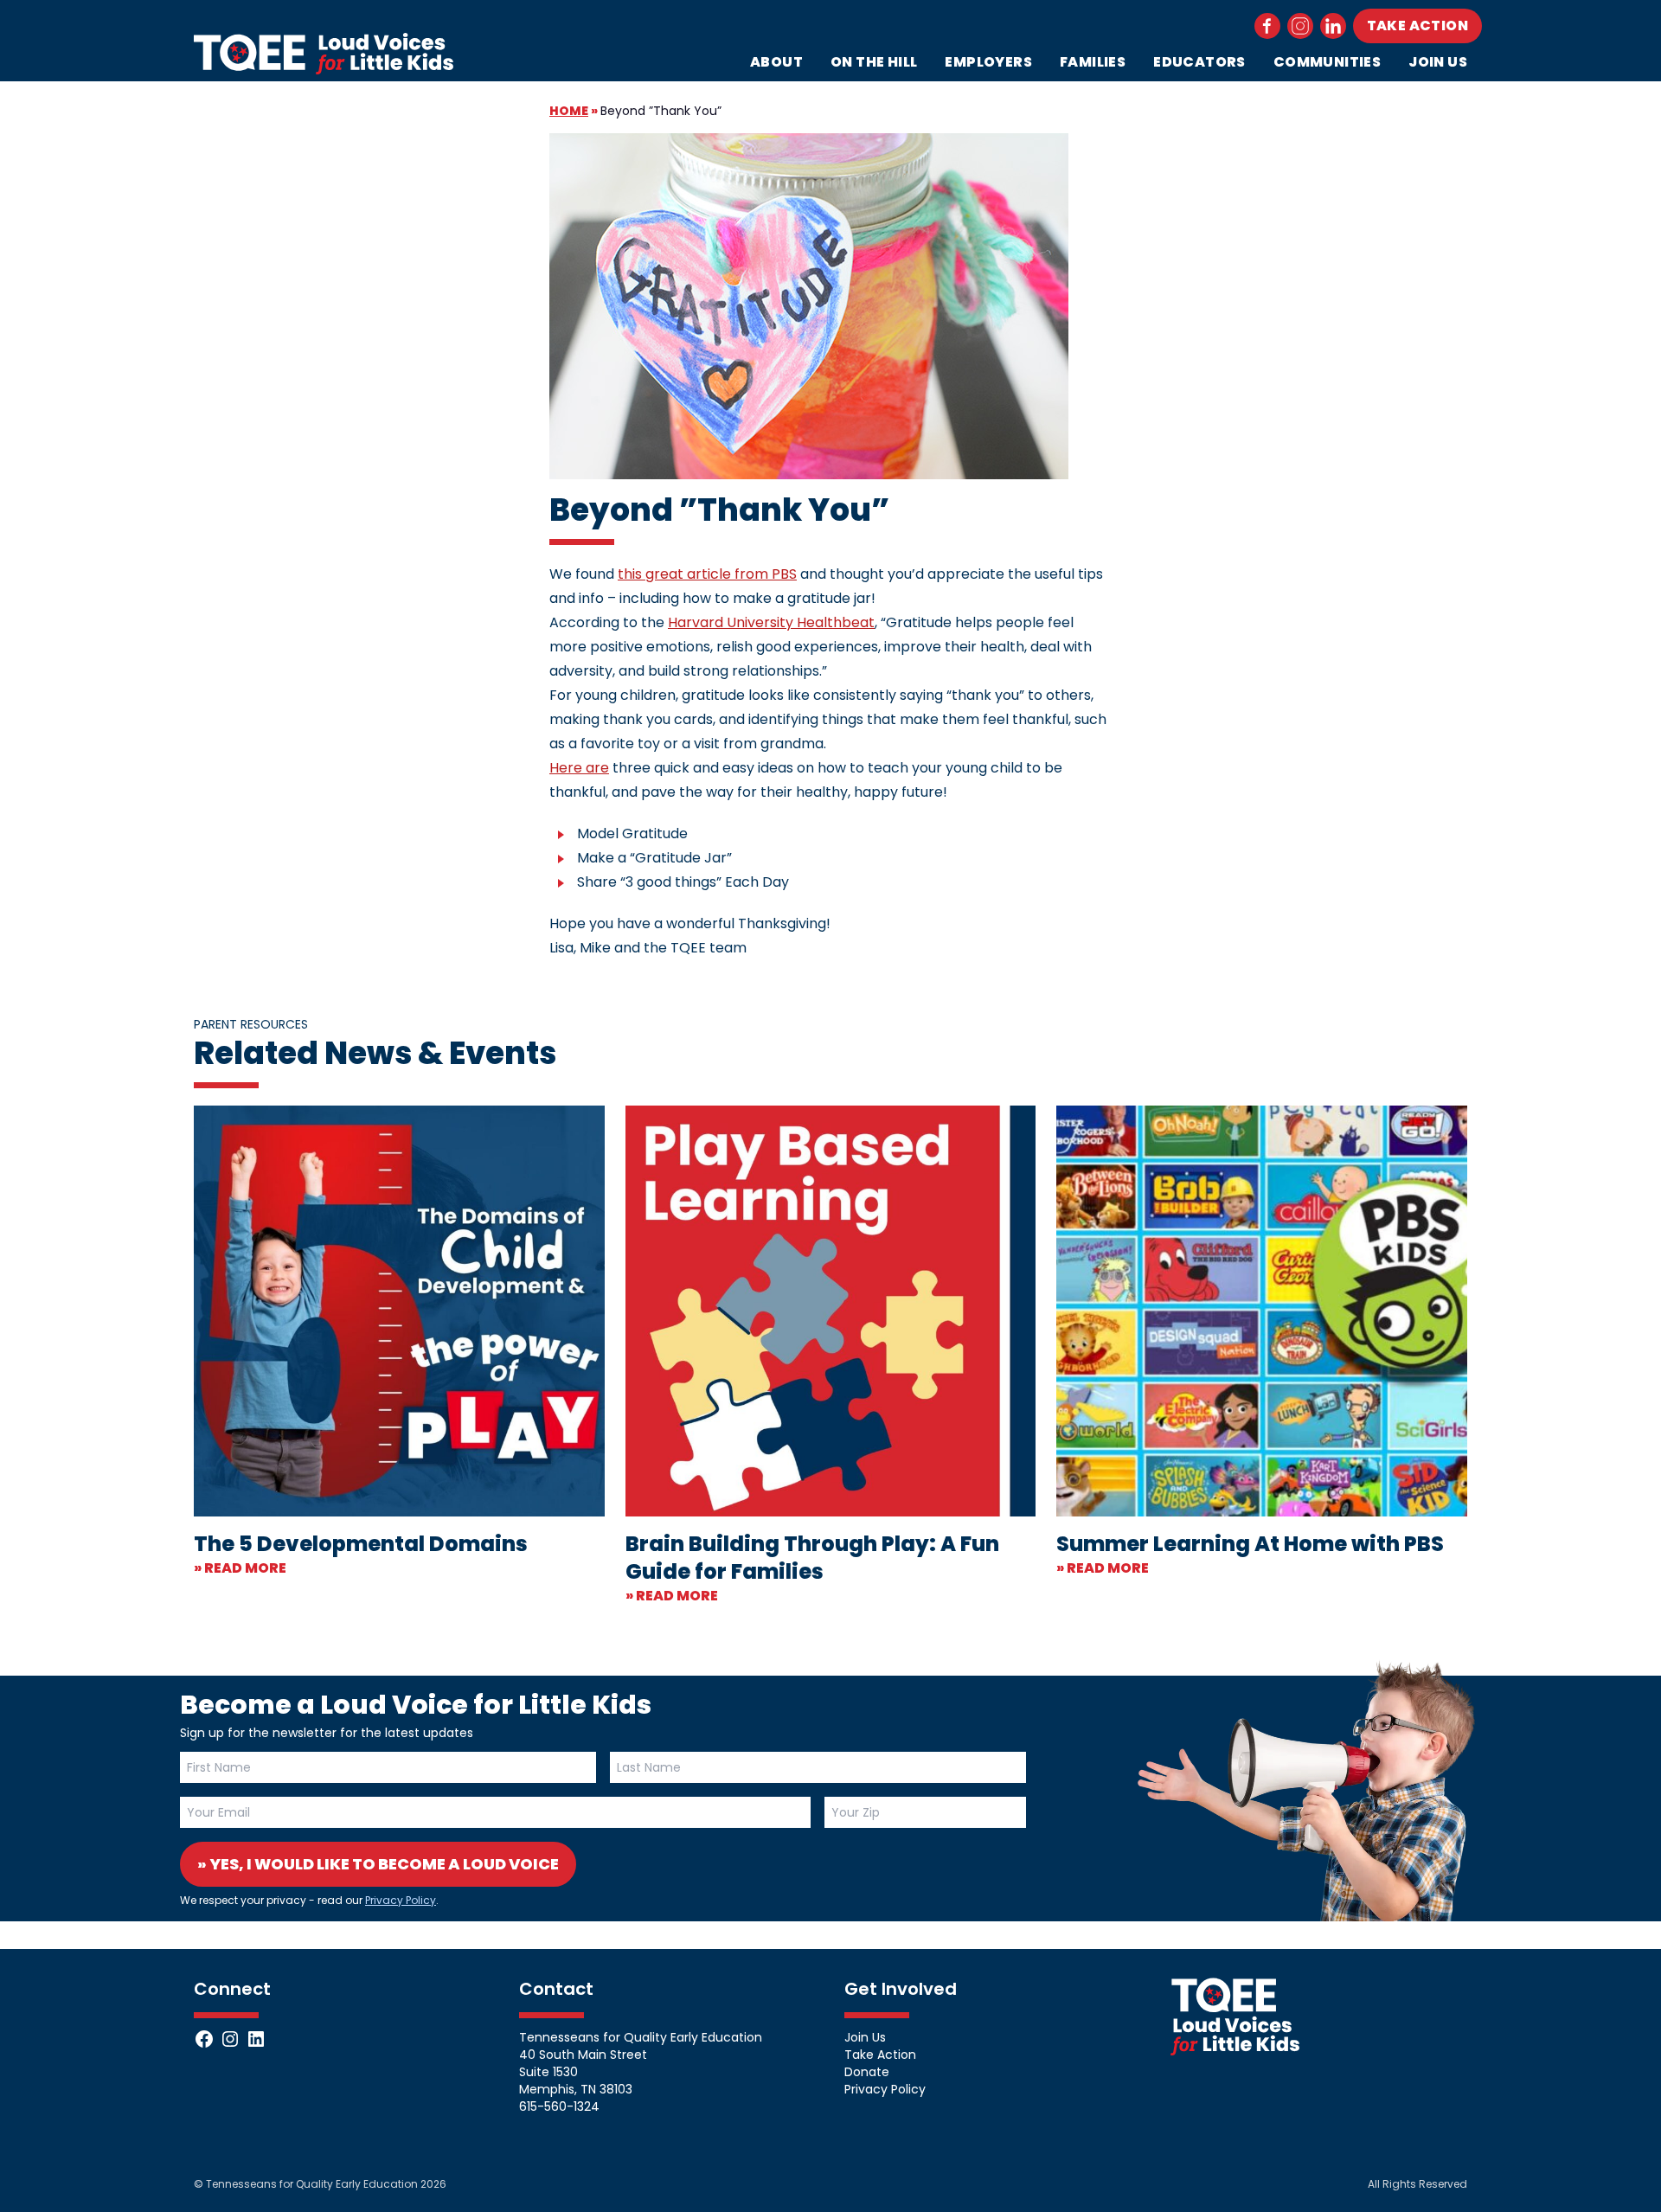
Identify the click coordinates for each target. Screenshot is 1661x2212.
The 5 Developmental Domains (361, 1544)
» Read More (240, 1568)
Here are (579, 768)
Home (569, 111)
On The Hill (874, 62)
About (776, 62)
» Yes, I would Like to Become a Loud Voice (378, 1864)
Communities (1327, 62)
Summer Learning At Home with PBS (1250, 1544)
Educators (1199, 62)
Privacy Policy (401, 1900)
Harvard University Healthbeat (771, 622)
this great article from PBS (707, 574)
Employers (988, 62)
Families (1093, 62)
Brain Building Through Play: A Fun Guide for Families (812, 1558)
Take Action (1417, 26)
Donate (867, 2072)
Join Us (1438, 62)
